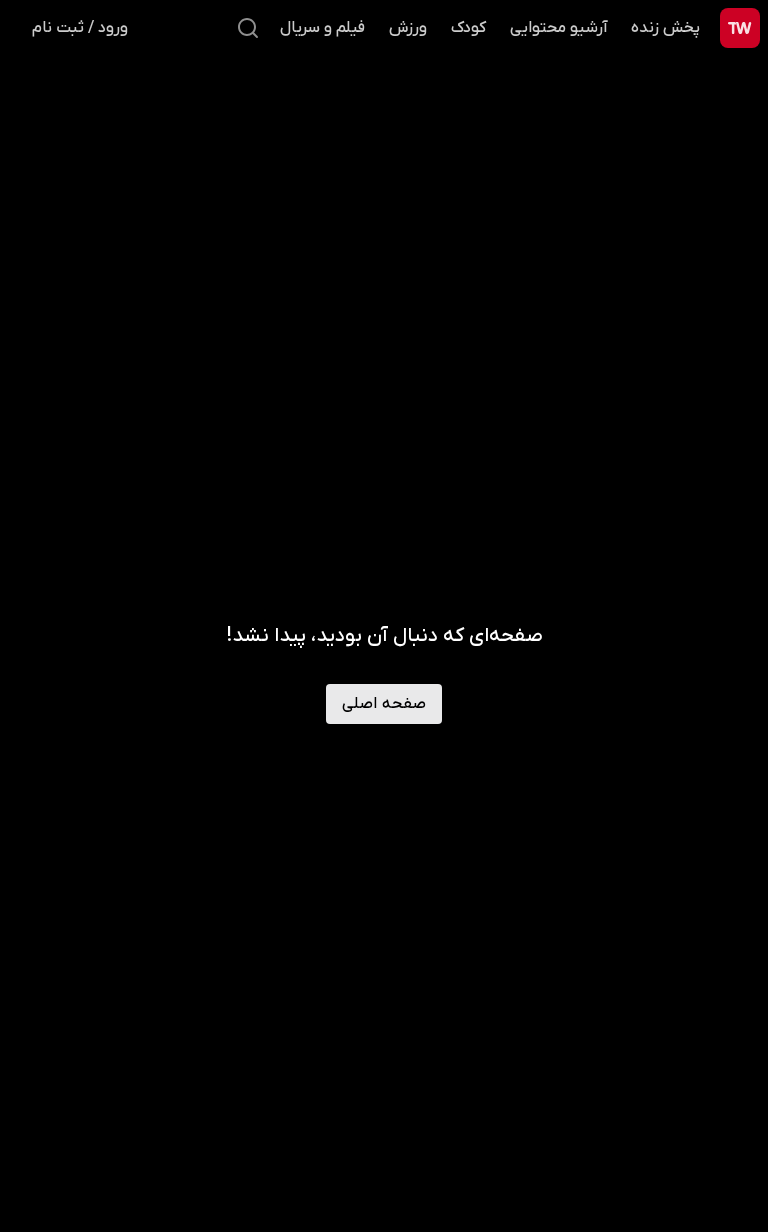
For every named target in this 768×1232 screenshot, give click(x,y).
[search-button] (248, 28)
